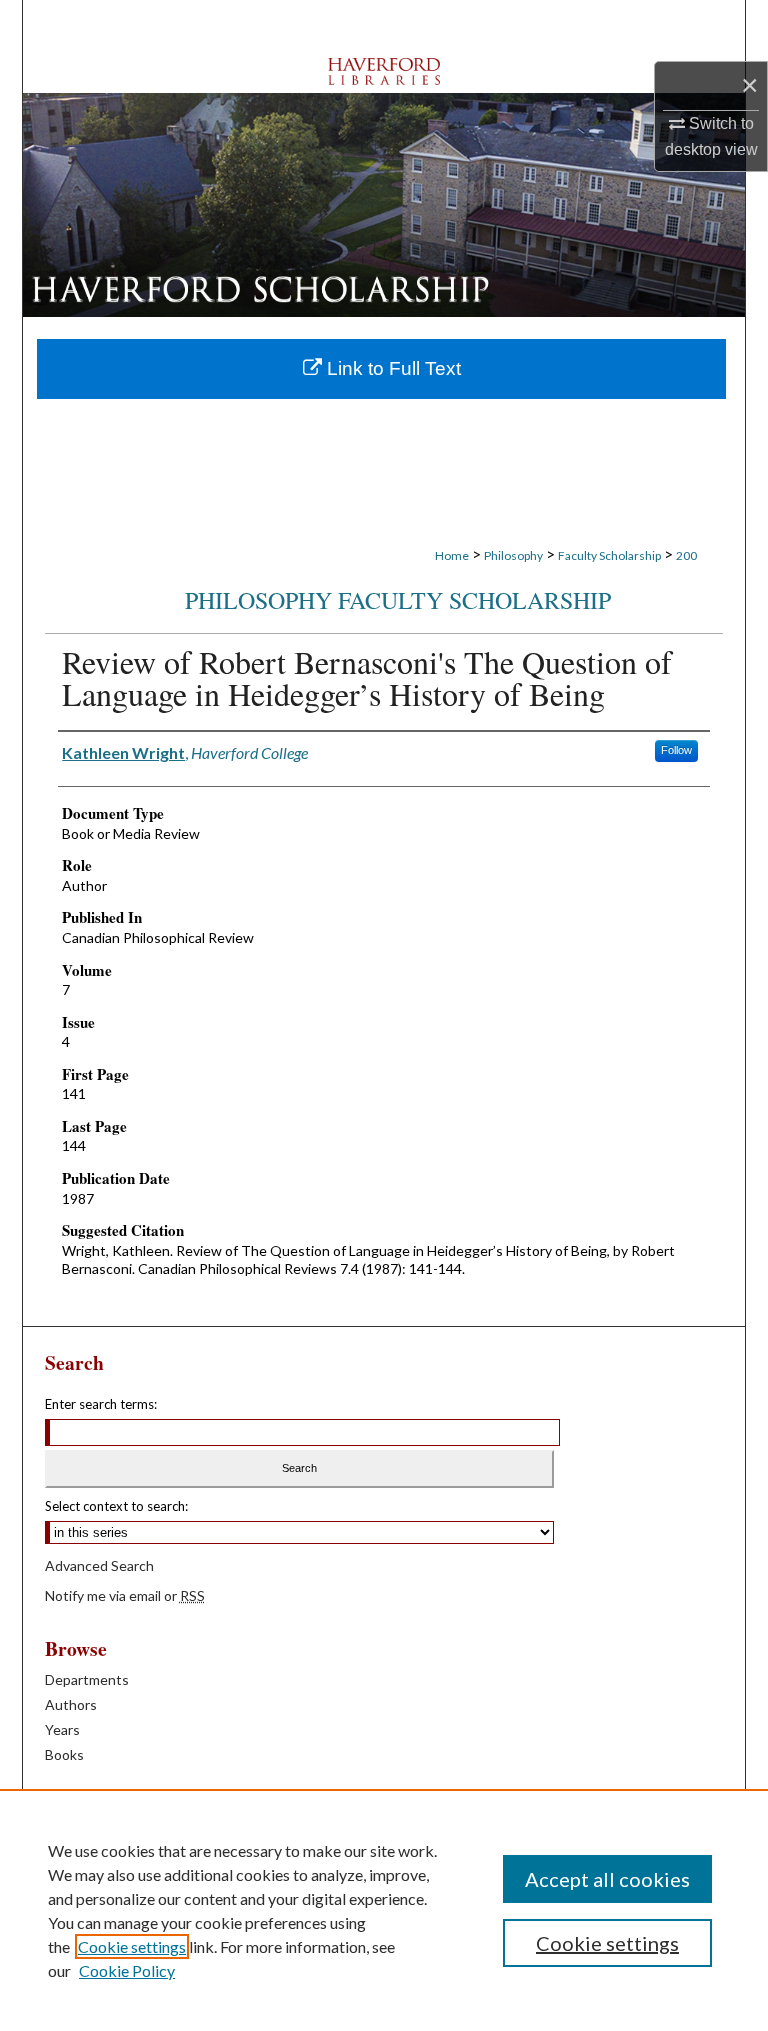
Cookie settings (132, 1946)
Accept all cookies (607, 1879)
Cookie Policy (127, 1970)
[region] (384, 1910)
